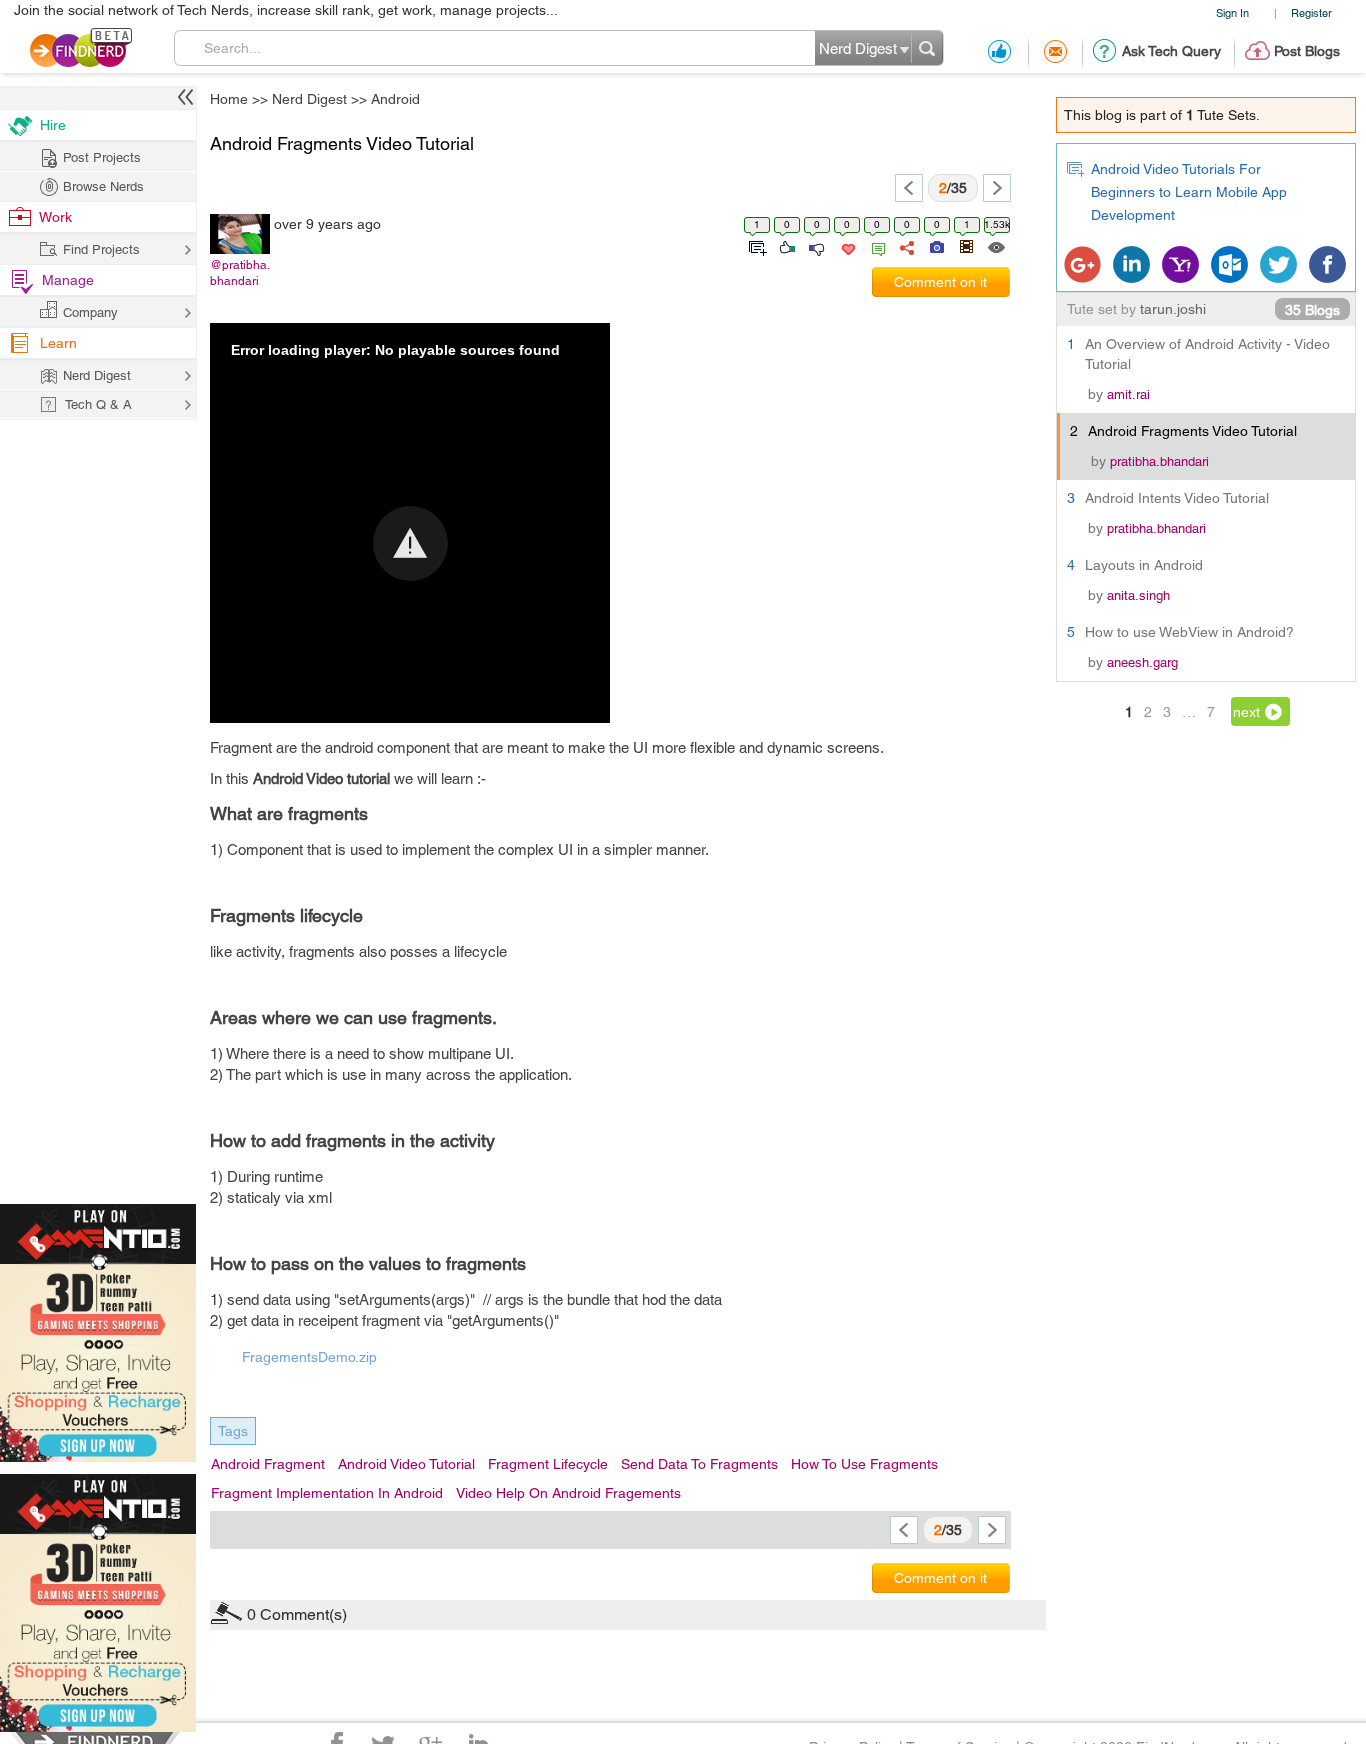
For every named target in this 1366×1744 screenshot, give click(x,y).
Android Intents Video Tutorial (1177, 498)
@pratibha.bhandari (240, 273)
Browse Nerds (103, 186)
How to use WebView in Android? (1189, 632)
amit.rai (1128, 394)
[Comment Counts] (875, 246)
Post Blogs (1307, 51)
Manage (68, 280)
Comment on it (940, 282)
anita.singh (1138, 595)
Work (55, 217)
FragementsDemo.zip (309, 1357)
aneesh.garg (1142, 662)
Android (395, 99)
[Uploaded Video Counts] (966, 246)
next (1246, 712)
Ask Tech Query (1171, 51)
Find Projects (101, 249)
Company (90, 312)
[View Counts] (995, 246)
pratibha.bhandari (1159, 461)
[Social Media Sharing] (905, 246)
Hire (53, 125)
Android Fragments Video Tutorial (1192, 431)
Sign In (1232, 12)
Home (229, 99)
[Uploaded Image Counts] (935, 246)
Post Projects (102, 157)
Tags (233, 1431)
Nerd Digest (309, 99)
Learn (58, 343)
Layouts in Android (1144, 565)
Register (1311, 12)
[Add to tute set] (755, 246)
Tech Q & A (98, 404)
